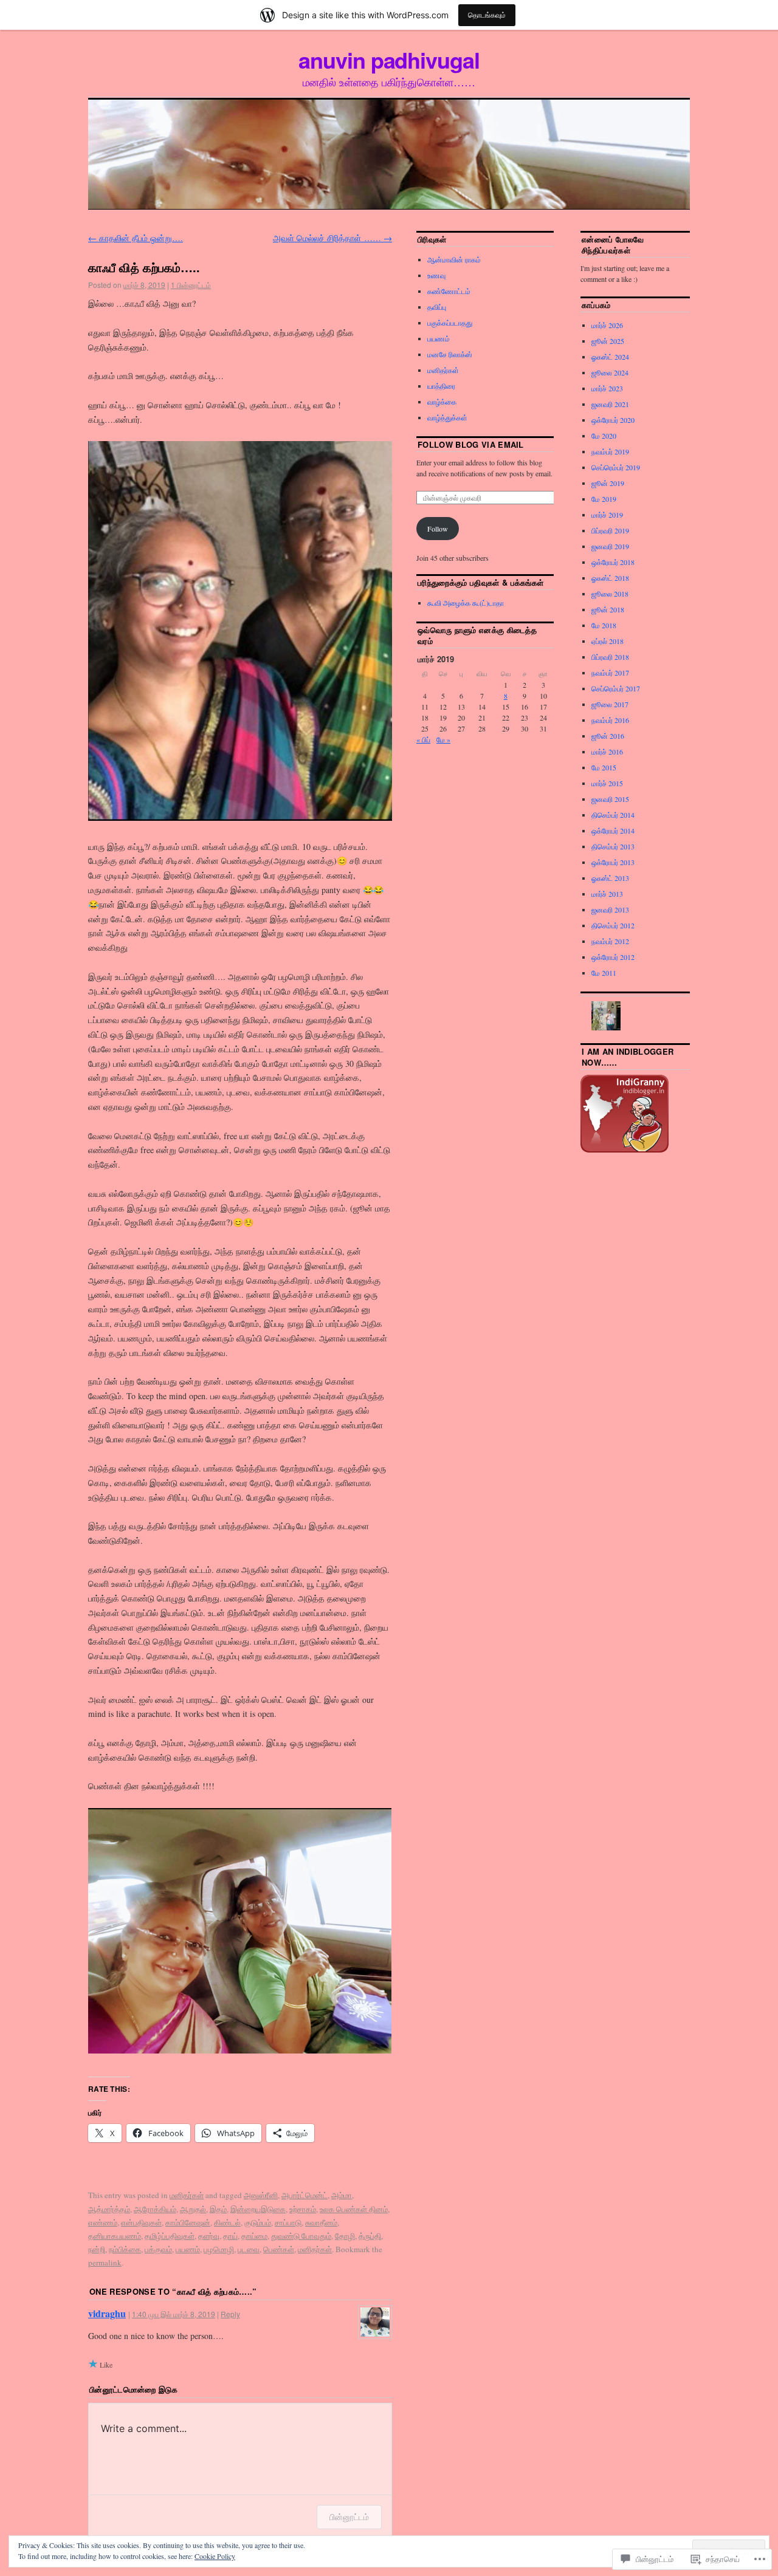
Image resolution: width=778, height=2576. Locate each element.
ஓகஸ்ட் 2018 (610, 578)
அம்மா (342, 2195)
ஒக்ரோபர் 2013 (613, 862)
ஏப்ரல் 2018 (608, 641)
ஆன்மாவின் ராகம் (454, 259)
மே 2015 (604, 767)
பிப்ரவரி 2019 (610, 530)
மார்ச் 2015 (607, 783)
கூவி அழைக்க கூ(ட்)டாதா (466, 603)
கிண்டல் (227, 2222)
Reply (230, 2314)
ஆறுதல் (193, 2209)
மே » (443, 739)
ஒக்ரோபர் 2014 (613, 831)
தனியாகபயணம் (115, 2236)
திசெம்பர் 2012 (613, 925)
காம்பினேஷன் (188, 2222)
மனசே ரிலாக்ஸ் (450, 354)
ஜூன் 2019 (608, 483)
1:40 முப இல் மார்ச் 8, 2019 (174, 2314)
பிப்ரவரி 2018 (610, 657)
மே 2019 (604, 499)
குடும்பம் (258, 2222)
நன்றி (97, 2249)
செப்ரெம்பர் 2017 (616, 688)
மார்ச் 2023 (607, 388)
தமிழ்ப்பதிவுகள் (170, 2236)
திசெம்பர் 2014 (613, 815)
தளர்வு (209, 2236)
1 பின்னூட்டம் (191, 285)
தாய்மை (254, 2236)
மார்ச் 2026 (607, 325)
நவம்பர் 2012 (610, 941)
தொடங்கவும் (487, 15)
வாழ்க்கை (442, 402)
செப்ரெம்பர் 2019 (616, 467)
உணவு (436, 275)
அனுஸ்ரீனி (261, 2195)
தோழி (345, 2236)
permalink (105, 2263)
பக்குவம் (158, 2249)
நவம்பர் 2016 (610, 720)
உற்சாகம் (303, 2209)
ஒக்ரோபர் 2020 (613, 420)
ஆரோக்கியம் (155, 2209)
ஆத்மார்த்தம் (109, 2209)
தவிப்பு (437, 307)
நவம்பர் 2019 (610, 451)
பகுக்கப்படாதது (450, 323)
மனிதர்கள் (187, 2195)
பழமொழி (219, 2249)
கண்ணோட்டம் (449, 291)
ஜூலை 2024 (610, 372)
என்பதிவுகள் (141, 2222)
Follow (438, 529)
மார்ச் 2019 (607, 515)
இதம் (218, 2209)
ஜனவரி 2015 (610, 799)
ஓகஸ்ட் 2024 (610, 357)
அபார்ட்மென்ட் (305, 2195)
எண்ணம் (103, 2222)
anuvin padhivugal (389, 60)
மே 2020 (604, 436)
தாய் (230, 2236)
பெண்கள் (279, 2249)
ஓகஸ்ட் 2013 (610, 878)
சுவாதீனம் (321, 2222)
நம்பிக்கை (125, 2249)
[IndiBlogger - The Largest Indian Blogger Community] (625, 1149)
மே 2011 (604, 973)
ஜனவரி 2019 (610, 546)
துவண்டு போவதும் (301, 2236)
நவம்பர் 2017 (610, 673)
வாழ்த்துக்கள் (447, 417)
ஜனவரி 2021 (610, 404)
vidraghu (107, 2313)
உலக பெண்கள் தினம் (354, 2209)
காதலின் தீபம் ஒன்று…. (136, 238)
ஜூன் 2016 (608, 736)
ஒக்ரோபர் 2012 (613, 957)
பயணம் (188, 2249)
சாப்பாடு (288, 2222)
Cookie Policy (215, 2556)
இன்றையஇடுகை (258, 2209)
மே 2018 (604, 625)
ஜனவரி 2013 (610, 909)
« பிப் (423, 739)
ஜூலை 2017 (610, 704)
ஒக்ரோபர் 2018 (613, 562)
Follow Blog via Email (471, 444)
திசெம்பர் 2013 (613, 846)
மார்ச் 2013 (607, 894)
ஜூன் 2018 (608, 609)
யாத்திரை (441, 386)
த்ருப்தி (370, 2236)
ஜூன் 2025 (608, 341)
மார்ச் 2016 (607, 752)
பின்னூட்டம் (349, 2517)
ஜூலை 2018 (610, 594)
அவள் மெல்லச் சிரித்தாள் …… (332, 238)
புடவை (249, 2249)
